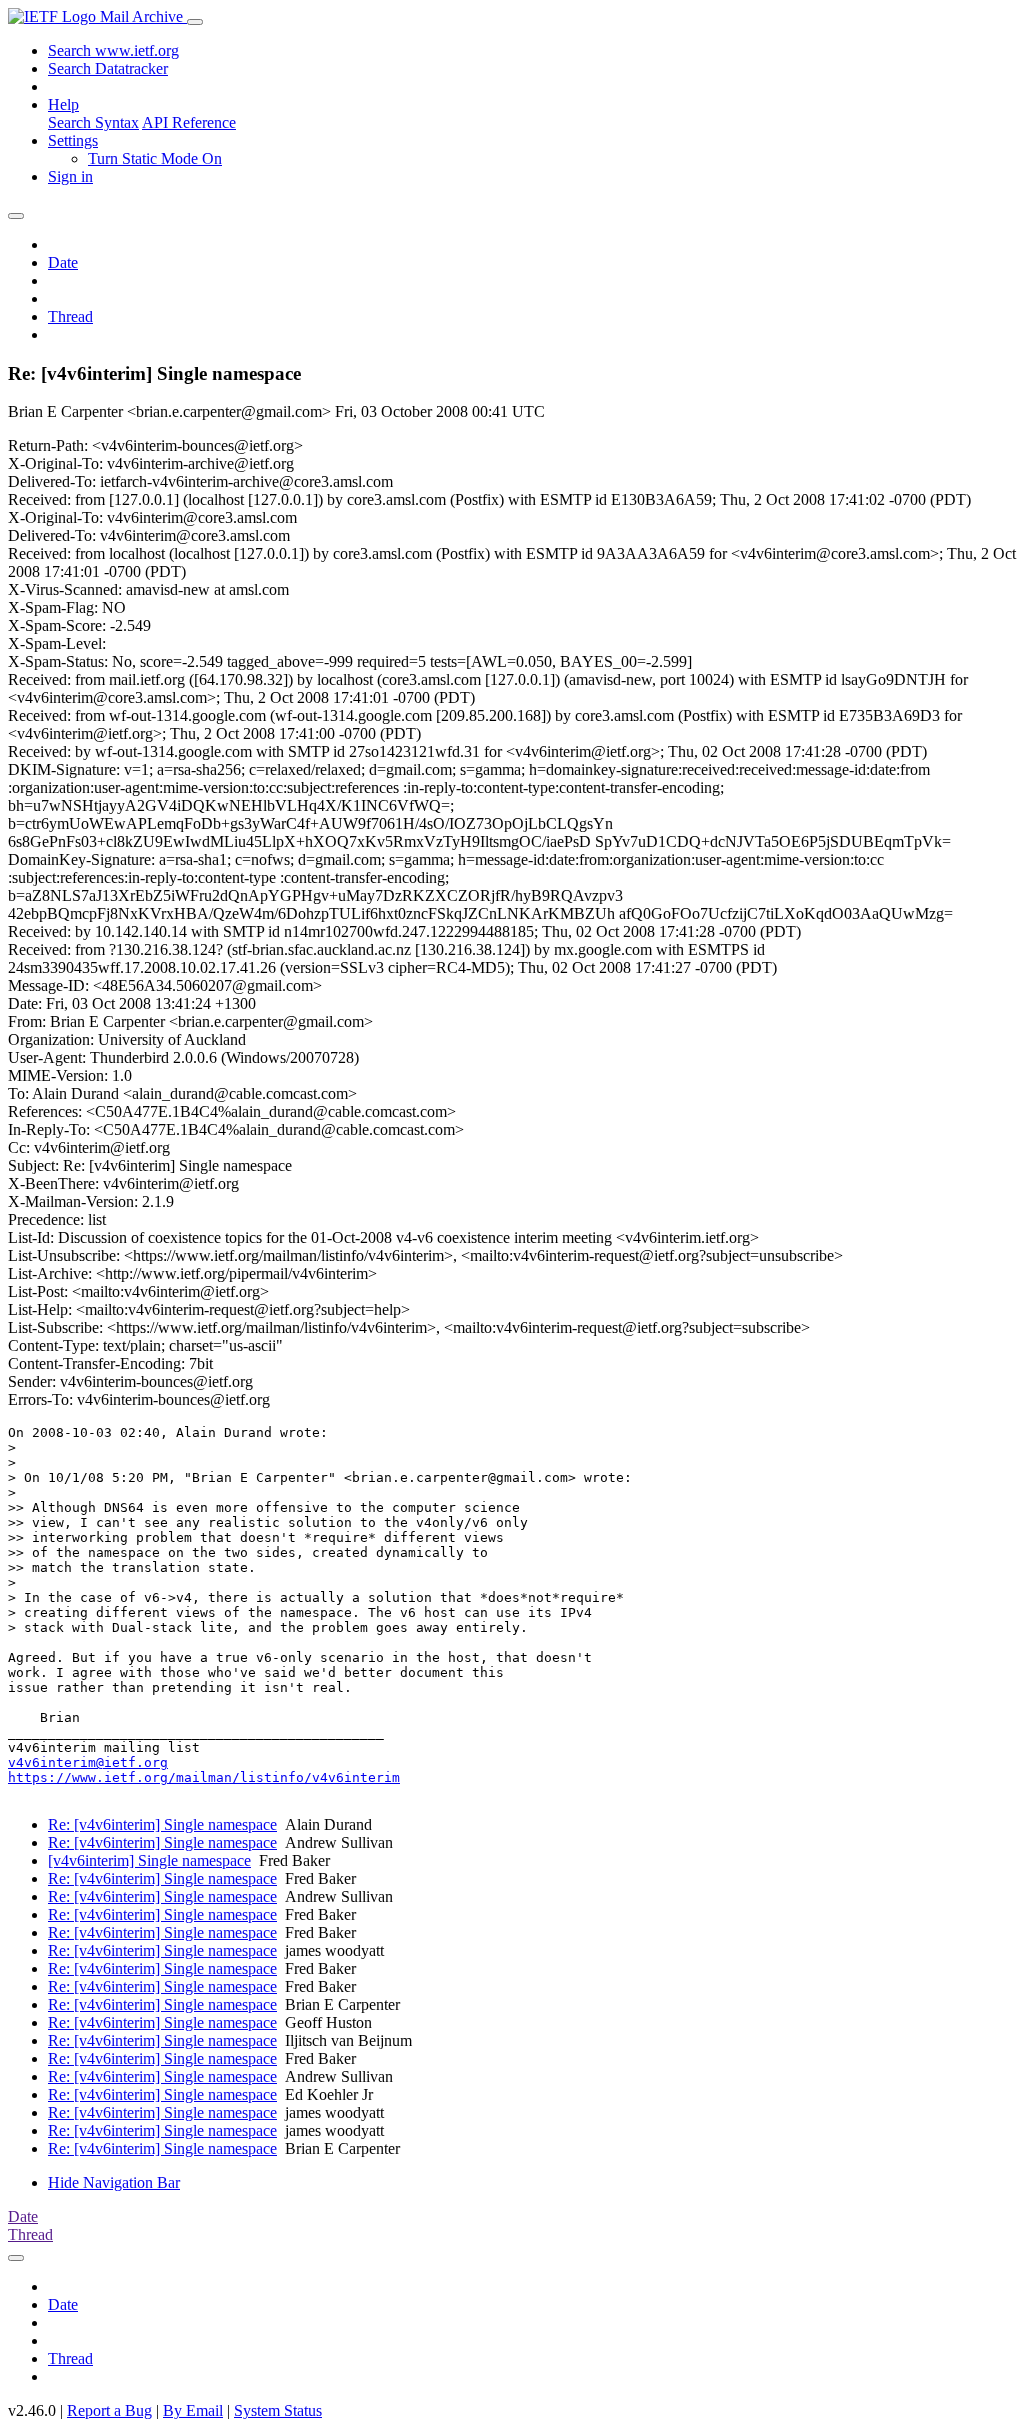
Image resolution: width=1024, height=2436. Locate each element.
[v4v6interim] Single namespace (149, 1860)
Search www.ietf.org (113, 50)
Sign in (70, 176)
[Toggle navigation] (195, 22)
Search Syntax (93, 122)
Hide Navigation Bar (114, 2182)
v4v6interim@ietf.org (88, 1762)
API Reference (189, 122)
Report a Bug (109, 2410)
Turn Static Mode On (155, 158)
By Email (193, 2410)
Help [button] (63, 104)
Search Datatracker (108, 68)
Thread (70, 316)
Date (63, 262)
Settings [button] (73, 140)
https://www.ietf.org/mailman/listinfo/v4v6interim (204, 1777)
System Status (278, 2410)
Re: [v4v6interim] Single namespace (162, 1824)
